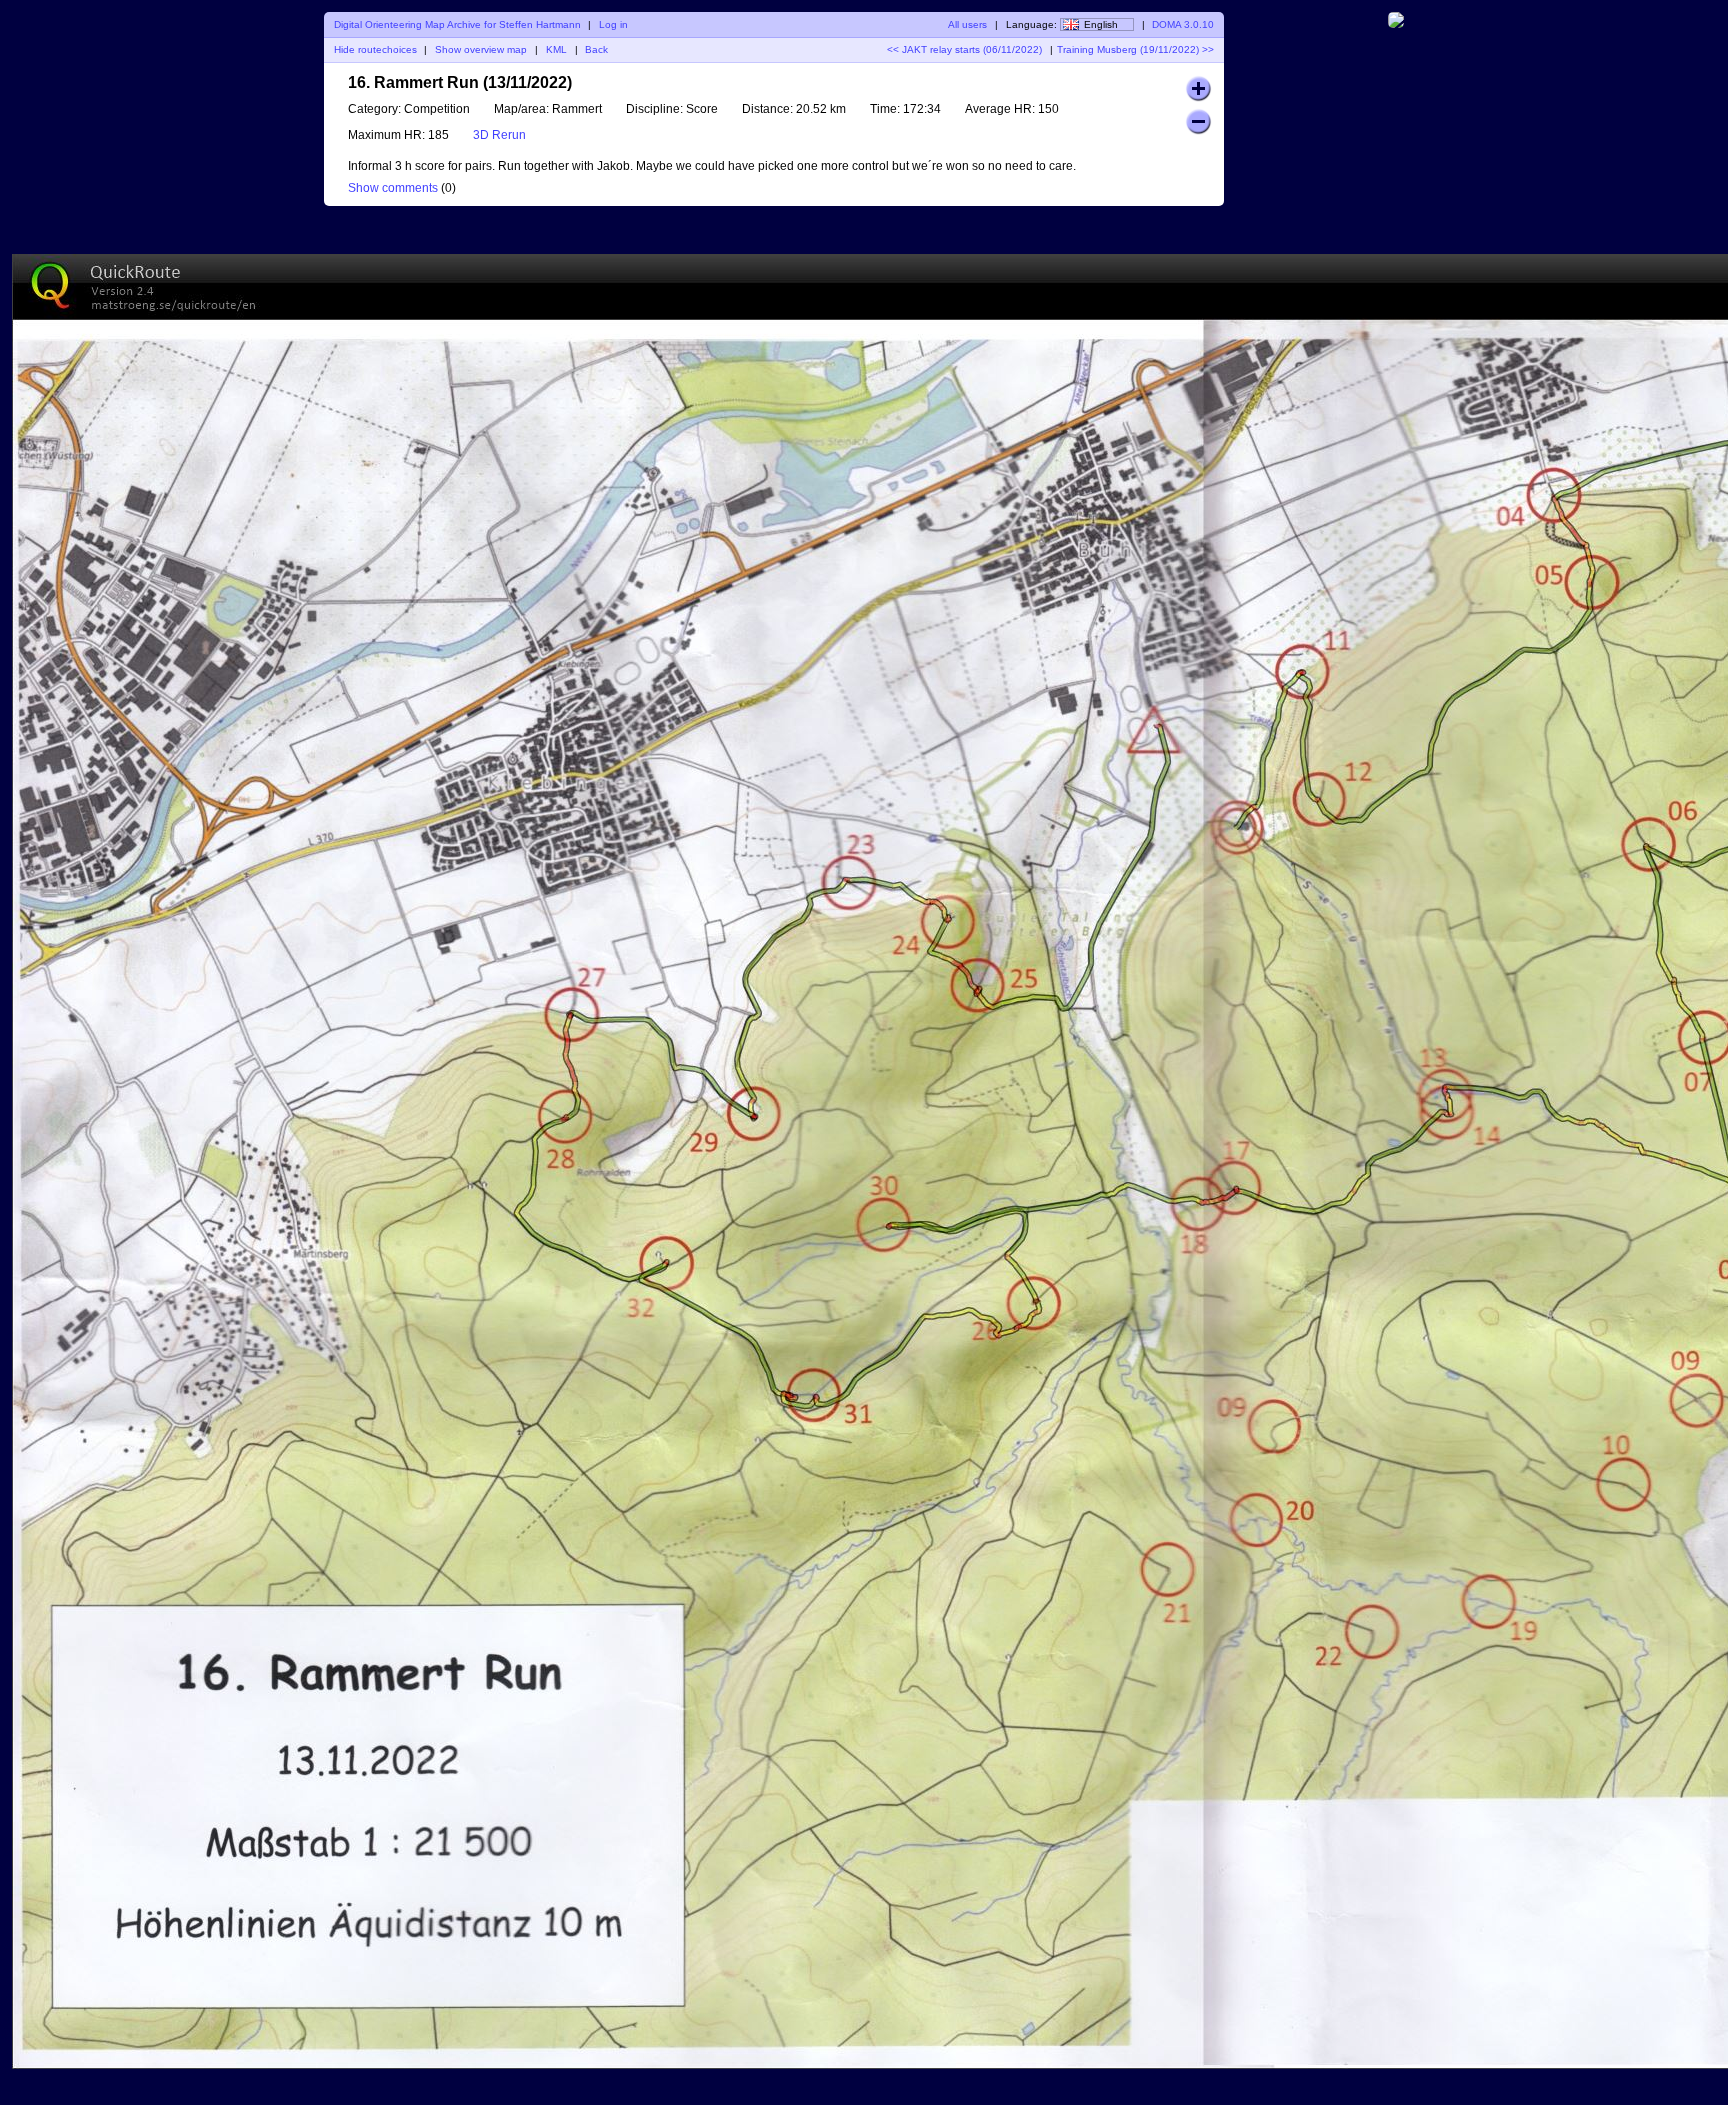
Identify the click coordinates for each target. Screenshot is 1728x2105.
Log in (613, 24)
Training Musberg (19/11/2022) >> (1135, 49)
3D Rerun (499, 135)
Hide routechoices (375, 49)
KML (556, 49)
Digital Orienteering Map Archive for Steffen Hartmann (457, 24)
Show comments (393, 188)
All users (967, 24)
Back (596, 49)
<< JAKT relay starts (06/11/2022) (964, 49)
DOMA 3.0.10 (1183, 24)
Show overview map (481, 49)
